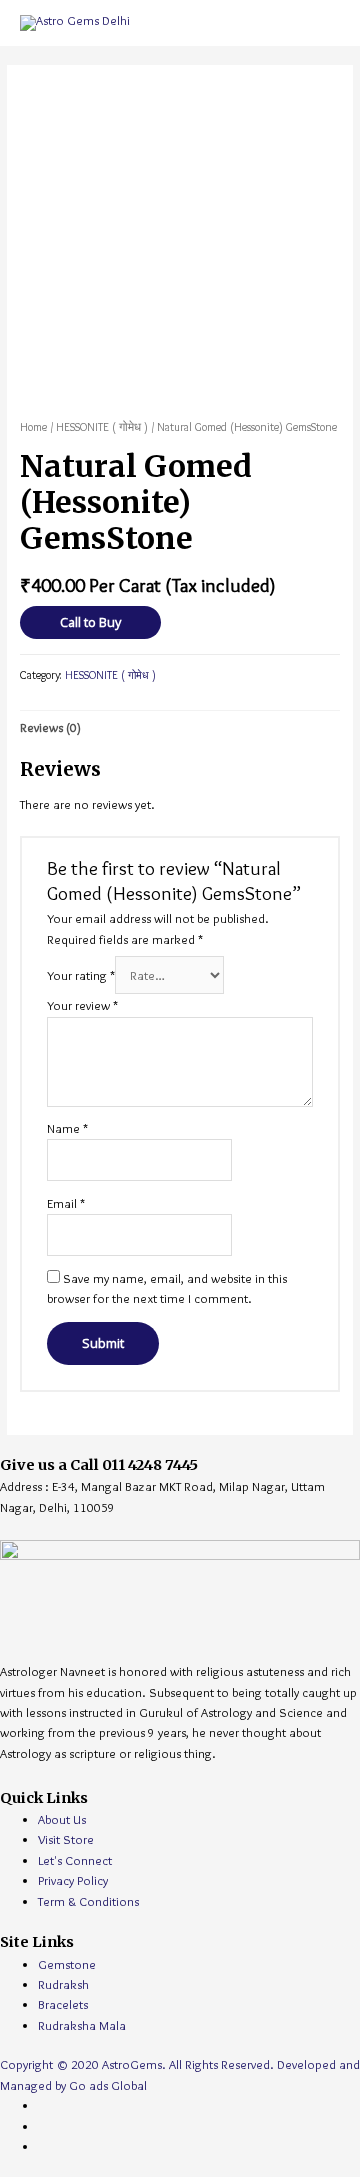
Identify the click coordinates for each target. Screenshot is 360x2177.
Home (33, 427)
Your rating (81, 975)
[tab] (180, 727)
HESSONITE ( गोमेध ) (102, 427)
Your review (82, 1005)
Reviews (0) (50, 727)
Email (66, 1203)
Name (67, 1128)
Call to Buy (90, 622)
